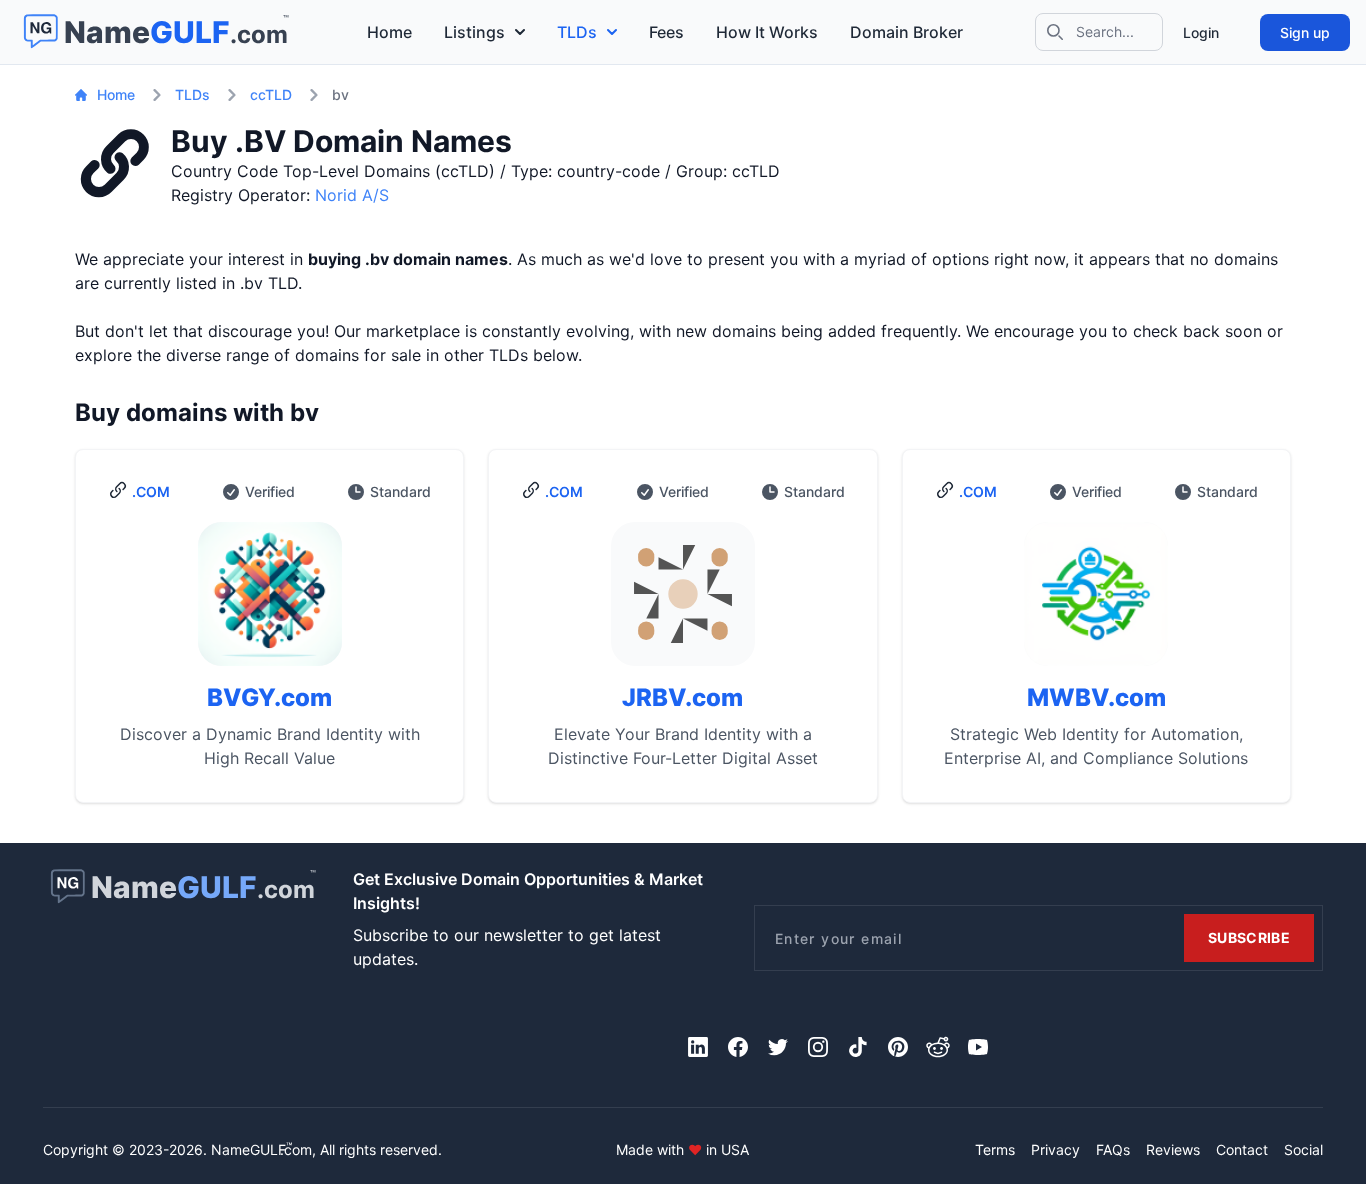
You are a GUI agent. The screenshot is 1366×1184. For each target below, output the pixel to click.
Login (1201, 32)
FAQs (1113, 1149)
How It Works (767, 32)
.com (151, 491)
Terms (995, 1149)
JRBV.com (682, 697)
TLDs (577, 32)
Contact (1242, 1149)
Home (389, 32)
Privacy (1055, 1149)
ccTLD (271, 94)
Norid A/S (352, 195)
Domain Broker (906, 32)
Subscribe (1249, 937)
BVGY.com (269, 697)
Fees (666, 32)
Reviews (1173, 1149)
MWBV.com (1096, 697)
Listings (474, 32)
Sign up (1305, 32)
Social (1303, 1149)
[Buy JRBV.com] (682, 602)
